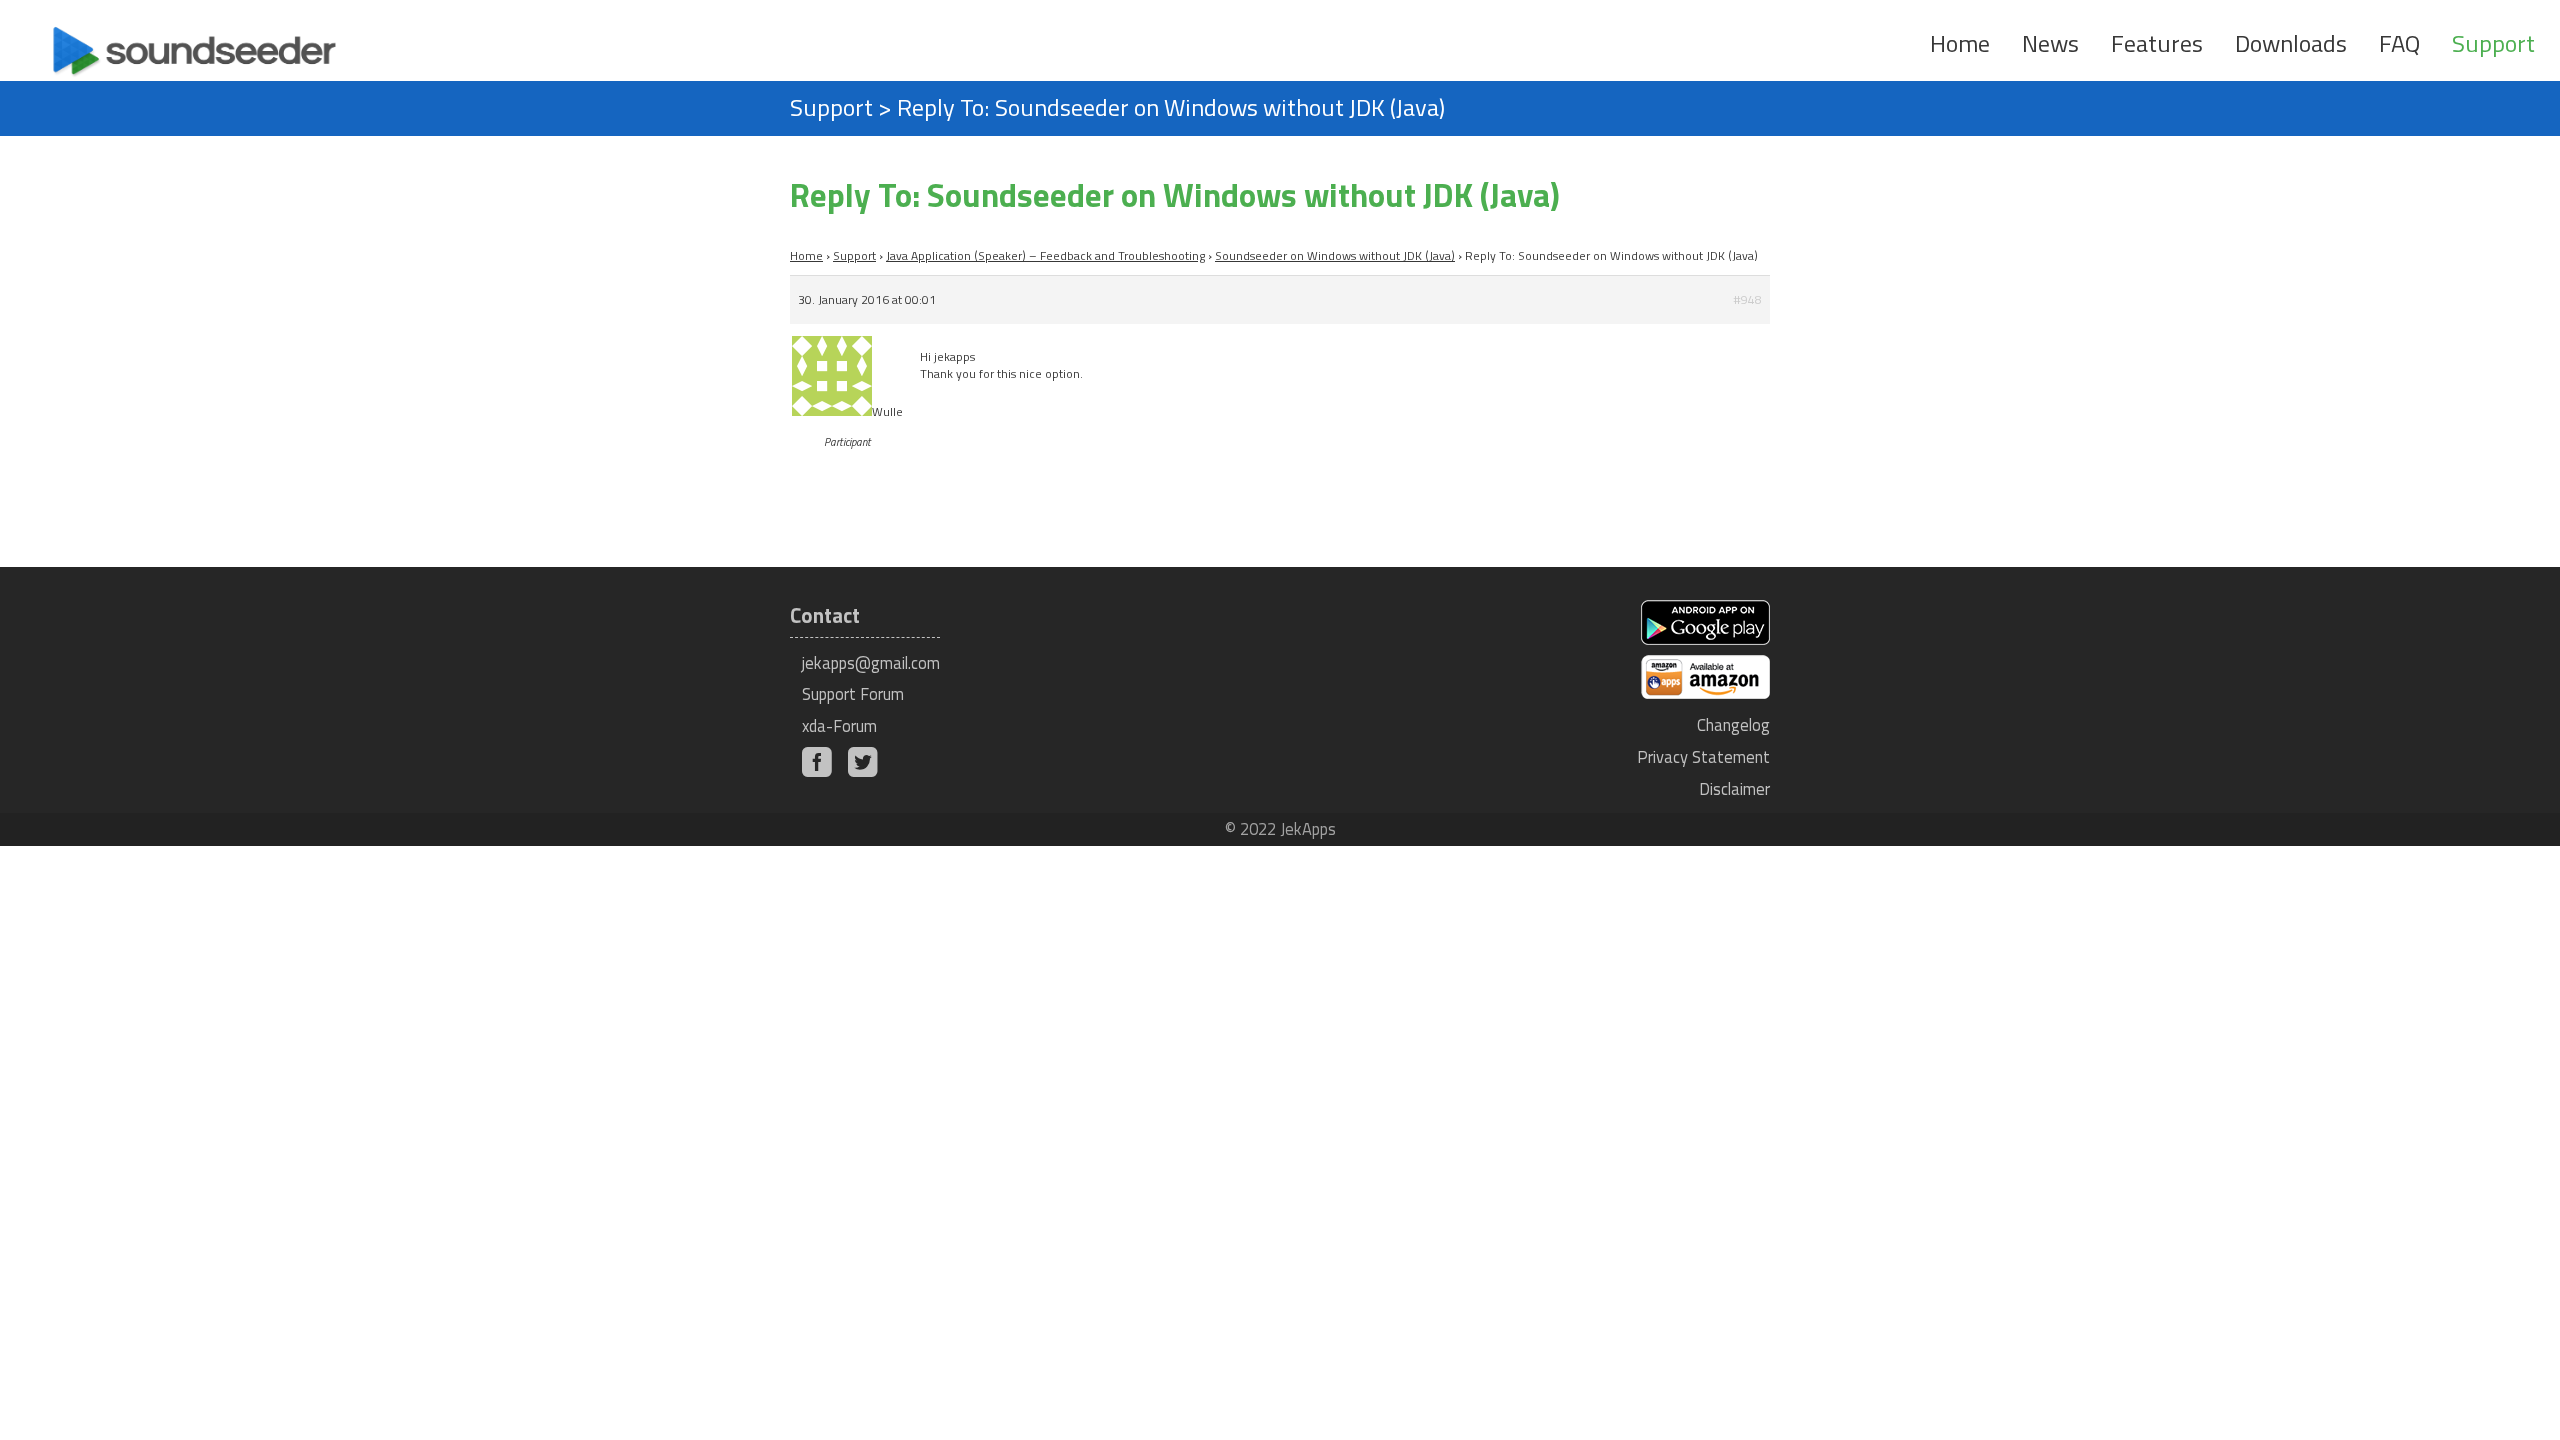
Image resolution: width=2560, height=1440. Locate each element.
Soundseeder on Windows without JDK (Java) (1335, 255)
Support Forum (853, 693)
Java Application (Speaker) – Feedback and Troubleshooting (1045, 255)
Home (1960, 43)
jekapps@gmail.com (871, 662)
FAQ (2399, 43)
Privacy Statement (1703, 756)
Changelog (1733, 724)
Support (2493, 43)
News (2050, 43)
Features (2157, 43)
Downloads (2291, 43)
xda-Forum (839, 725)
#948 (1747, 299)
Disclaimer (1734, 788)
